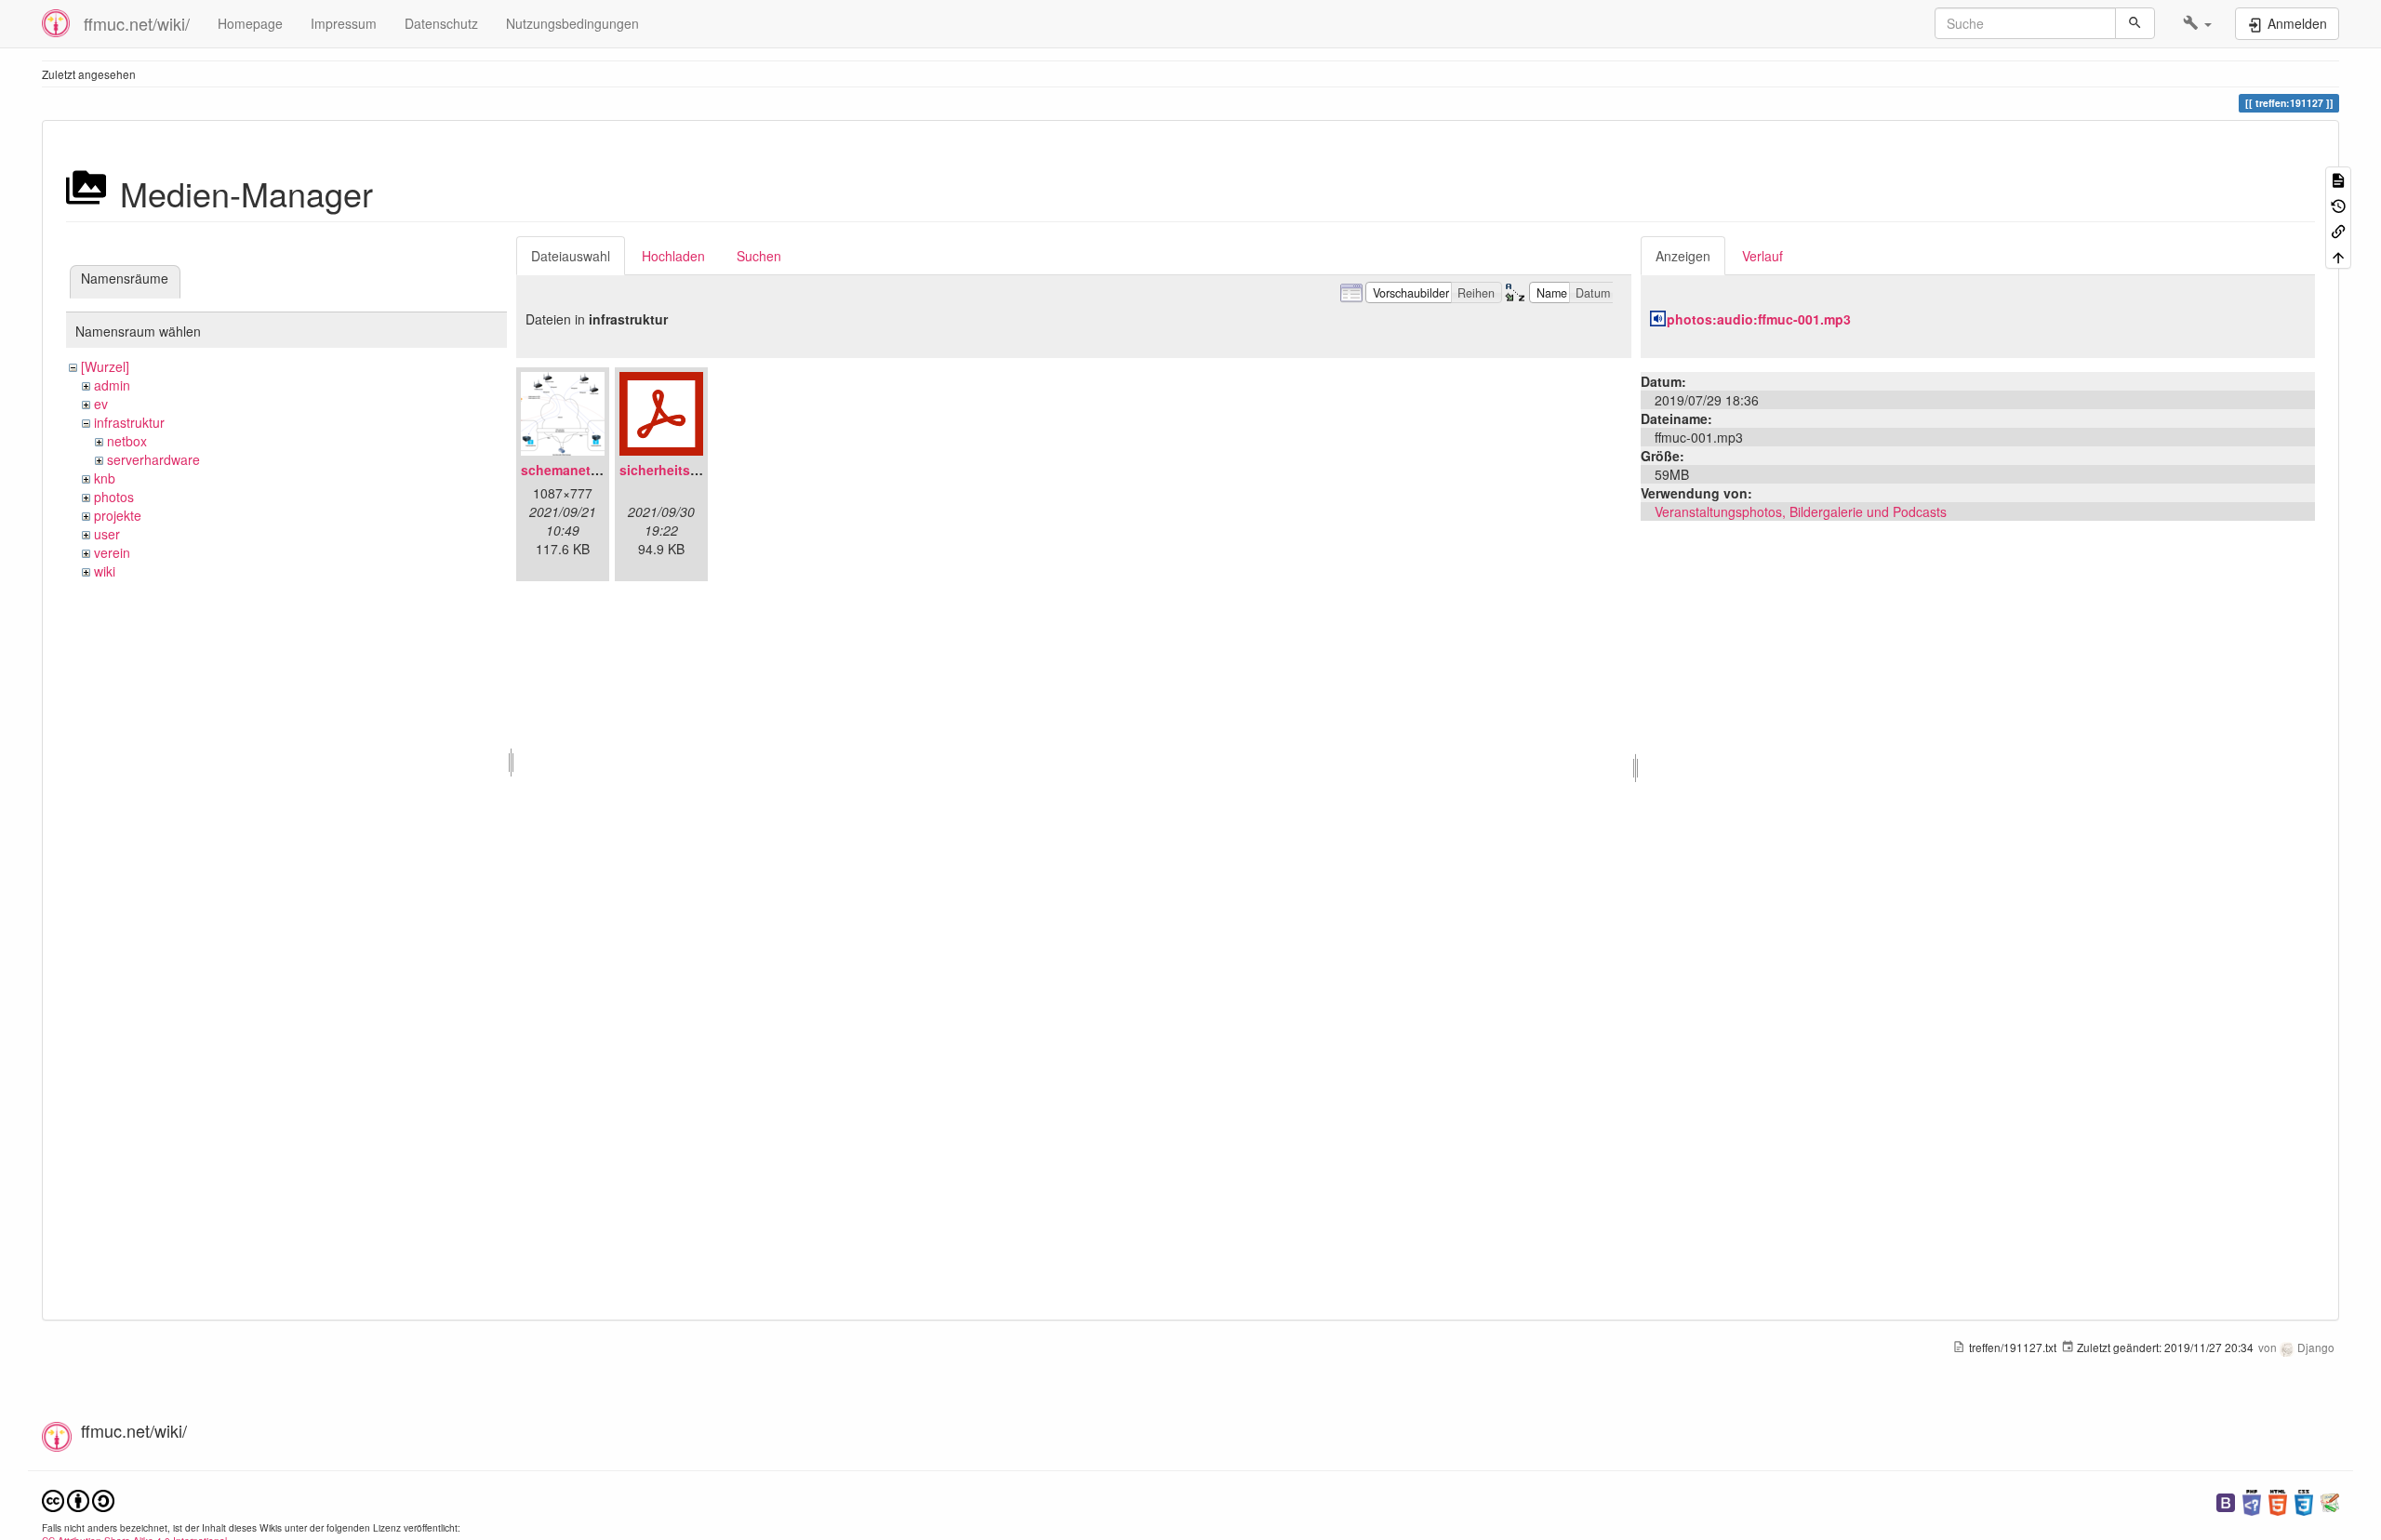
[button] (2197, 23)
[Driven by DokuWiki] (2330, 1500)
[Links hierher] (2338, 230)
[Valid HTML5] (2278, 1500)
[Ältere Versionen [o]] (2338, 204)
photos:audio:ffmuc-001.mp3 (1759, 319)
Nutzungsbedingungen (572, 23)
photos (114, 497)
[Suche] (2135, 23)
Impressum (344, 23)
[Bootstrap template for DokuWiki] (2226, 1500)
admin (112, 385)
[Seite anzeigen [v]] (2338, 179)
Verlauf (1762, 256)
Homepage (250, 23)
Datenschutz (441, 23)
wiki (105, 571)
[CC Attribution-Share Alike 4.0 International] (78, 1499)
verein (112, 552)
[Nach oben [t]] (2338, 255)
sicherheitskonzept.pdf (693, 470)
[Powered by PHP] (2252, 1500)
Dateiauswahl (571, 256)
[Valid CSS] (2304, 1500)
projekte (118, 515)
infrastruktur (129, 422)
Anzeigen (1683, 256)
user (107, 534)
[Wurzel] (105, 366)
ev (101, 404)
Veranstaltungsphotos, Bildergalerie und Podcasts (1801, 511)
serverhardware (153, 459)
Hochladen (673, 256)
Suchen (759, 256)
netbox (127, 441)
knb (105, 478)
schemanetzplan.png (587, 470)
